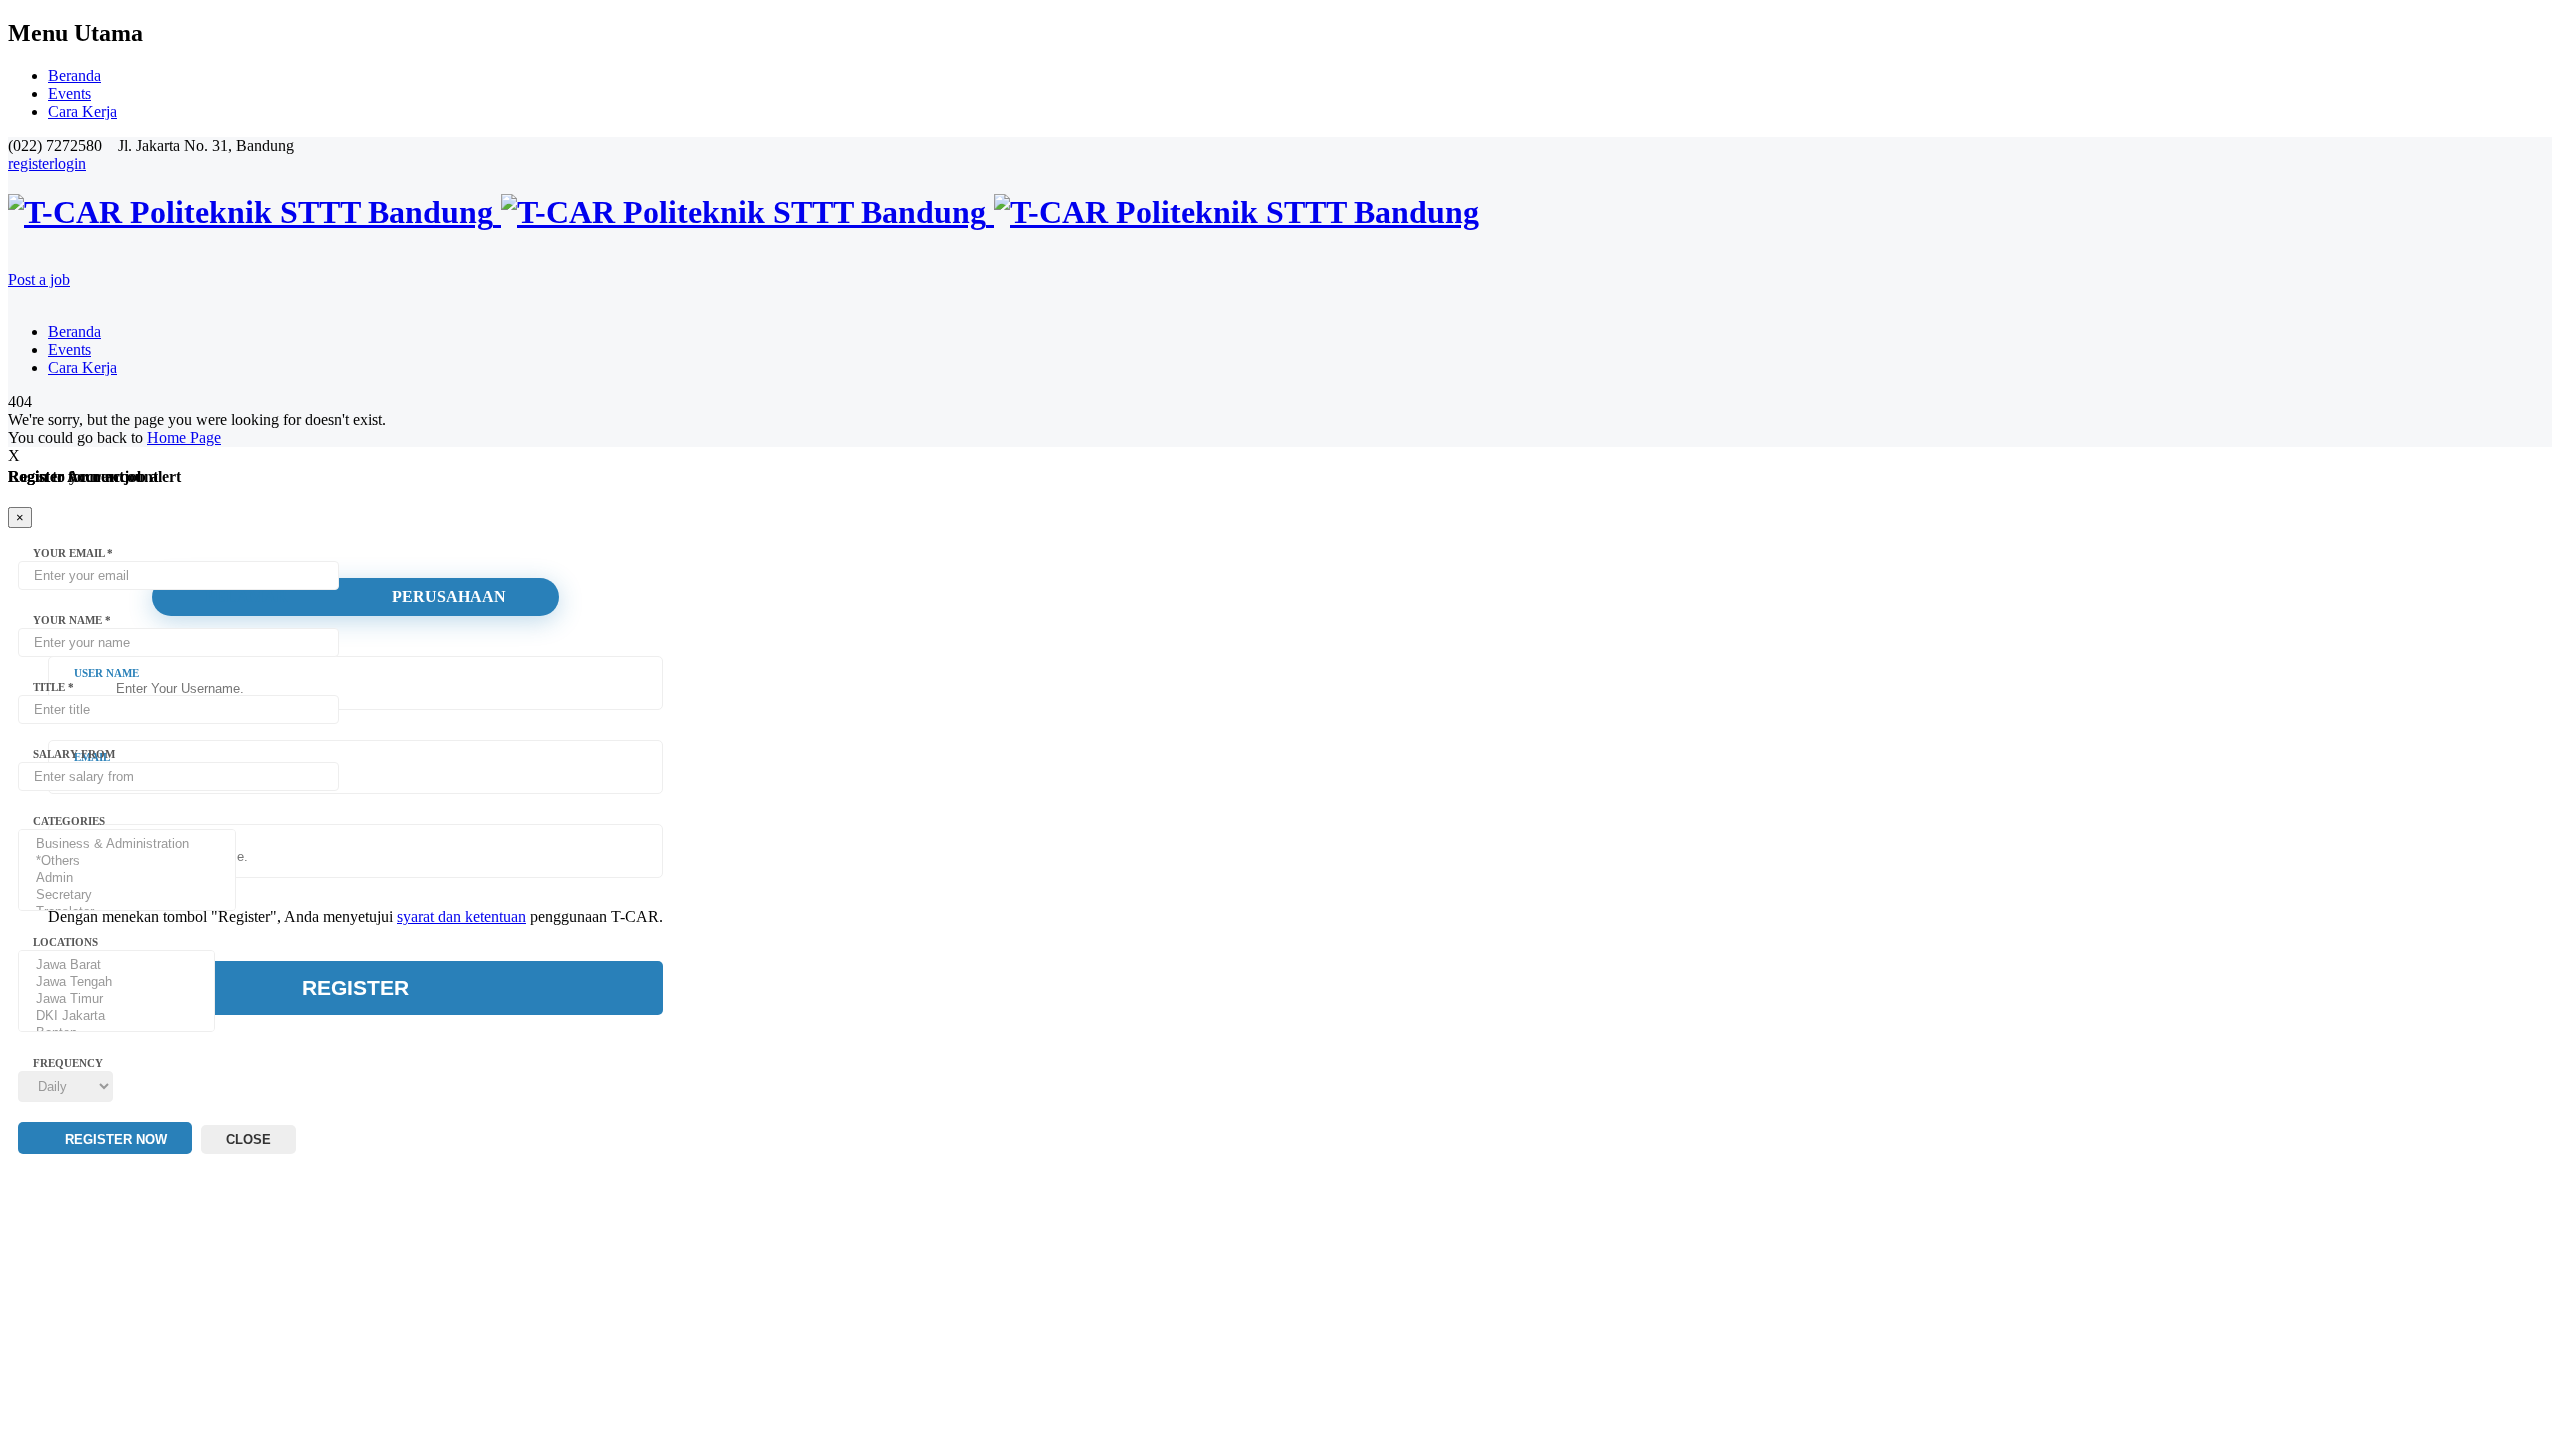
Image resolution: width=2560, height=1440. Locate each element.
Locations (65, 942)
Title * (53, 687)
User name (106, 673)
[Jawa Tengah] (116, 982)
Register (355, 987)
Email (92, 757)
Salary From (74, 754)
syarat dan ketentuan (461, 916)
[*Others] (127, 861)
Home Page (184, 437)
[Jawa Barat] (116, 965)
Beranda (74, 75)
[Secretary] (127, 895)
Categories (69, 821)
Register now (114, 1139)
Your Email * (73, 553)
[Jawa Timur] (116, 999)
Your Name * (72, 620)
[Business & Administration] (127, 844)
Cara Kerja (82, 111)
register (31, 163)
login (70, 163)
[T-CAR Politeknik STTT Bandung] (743, 212)
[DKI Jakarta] (116, 1016)
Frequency (68, 1063)
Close (248, 1139)
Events (69, 93)
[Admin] (127, 878)
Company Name (120, 841)
